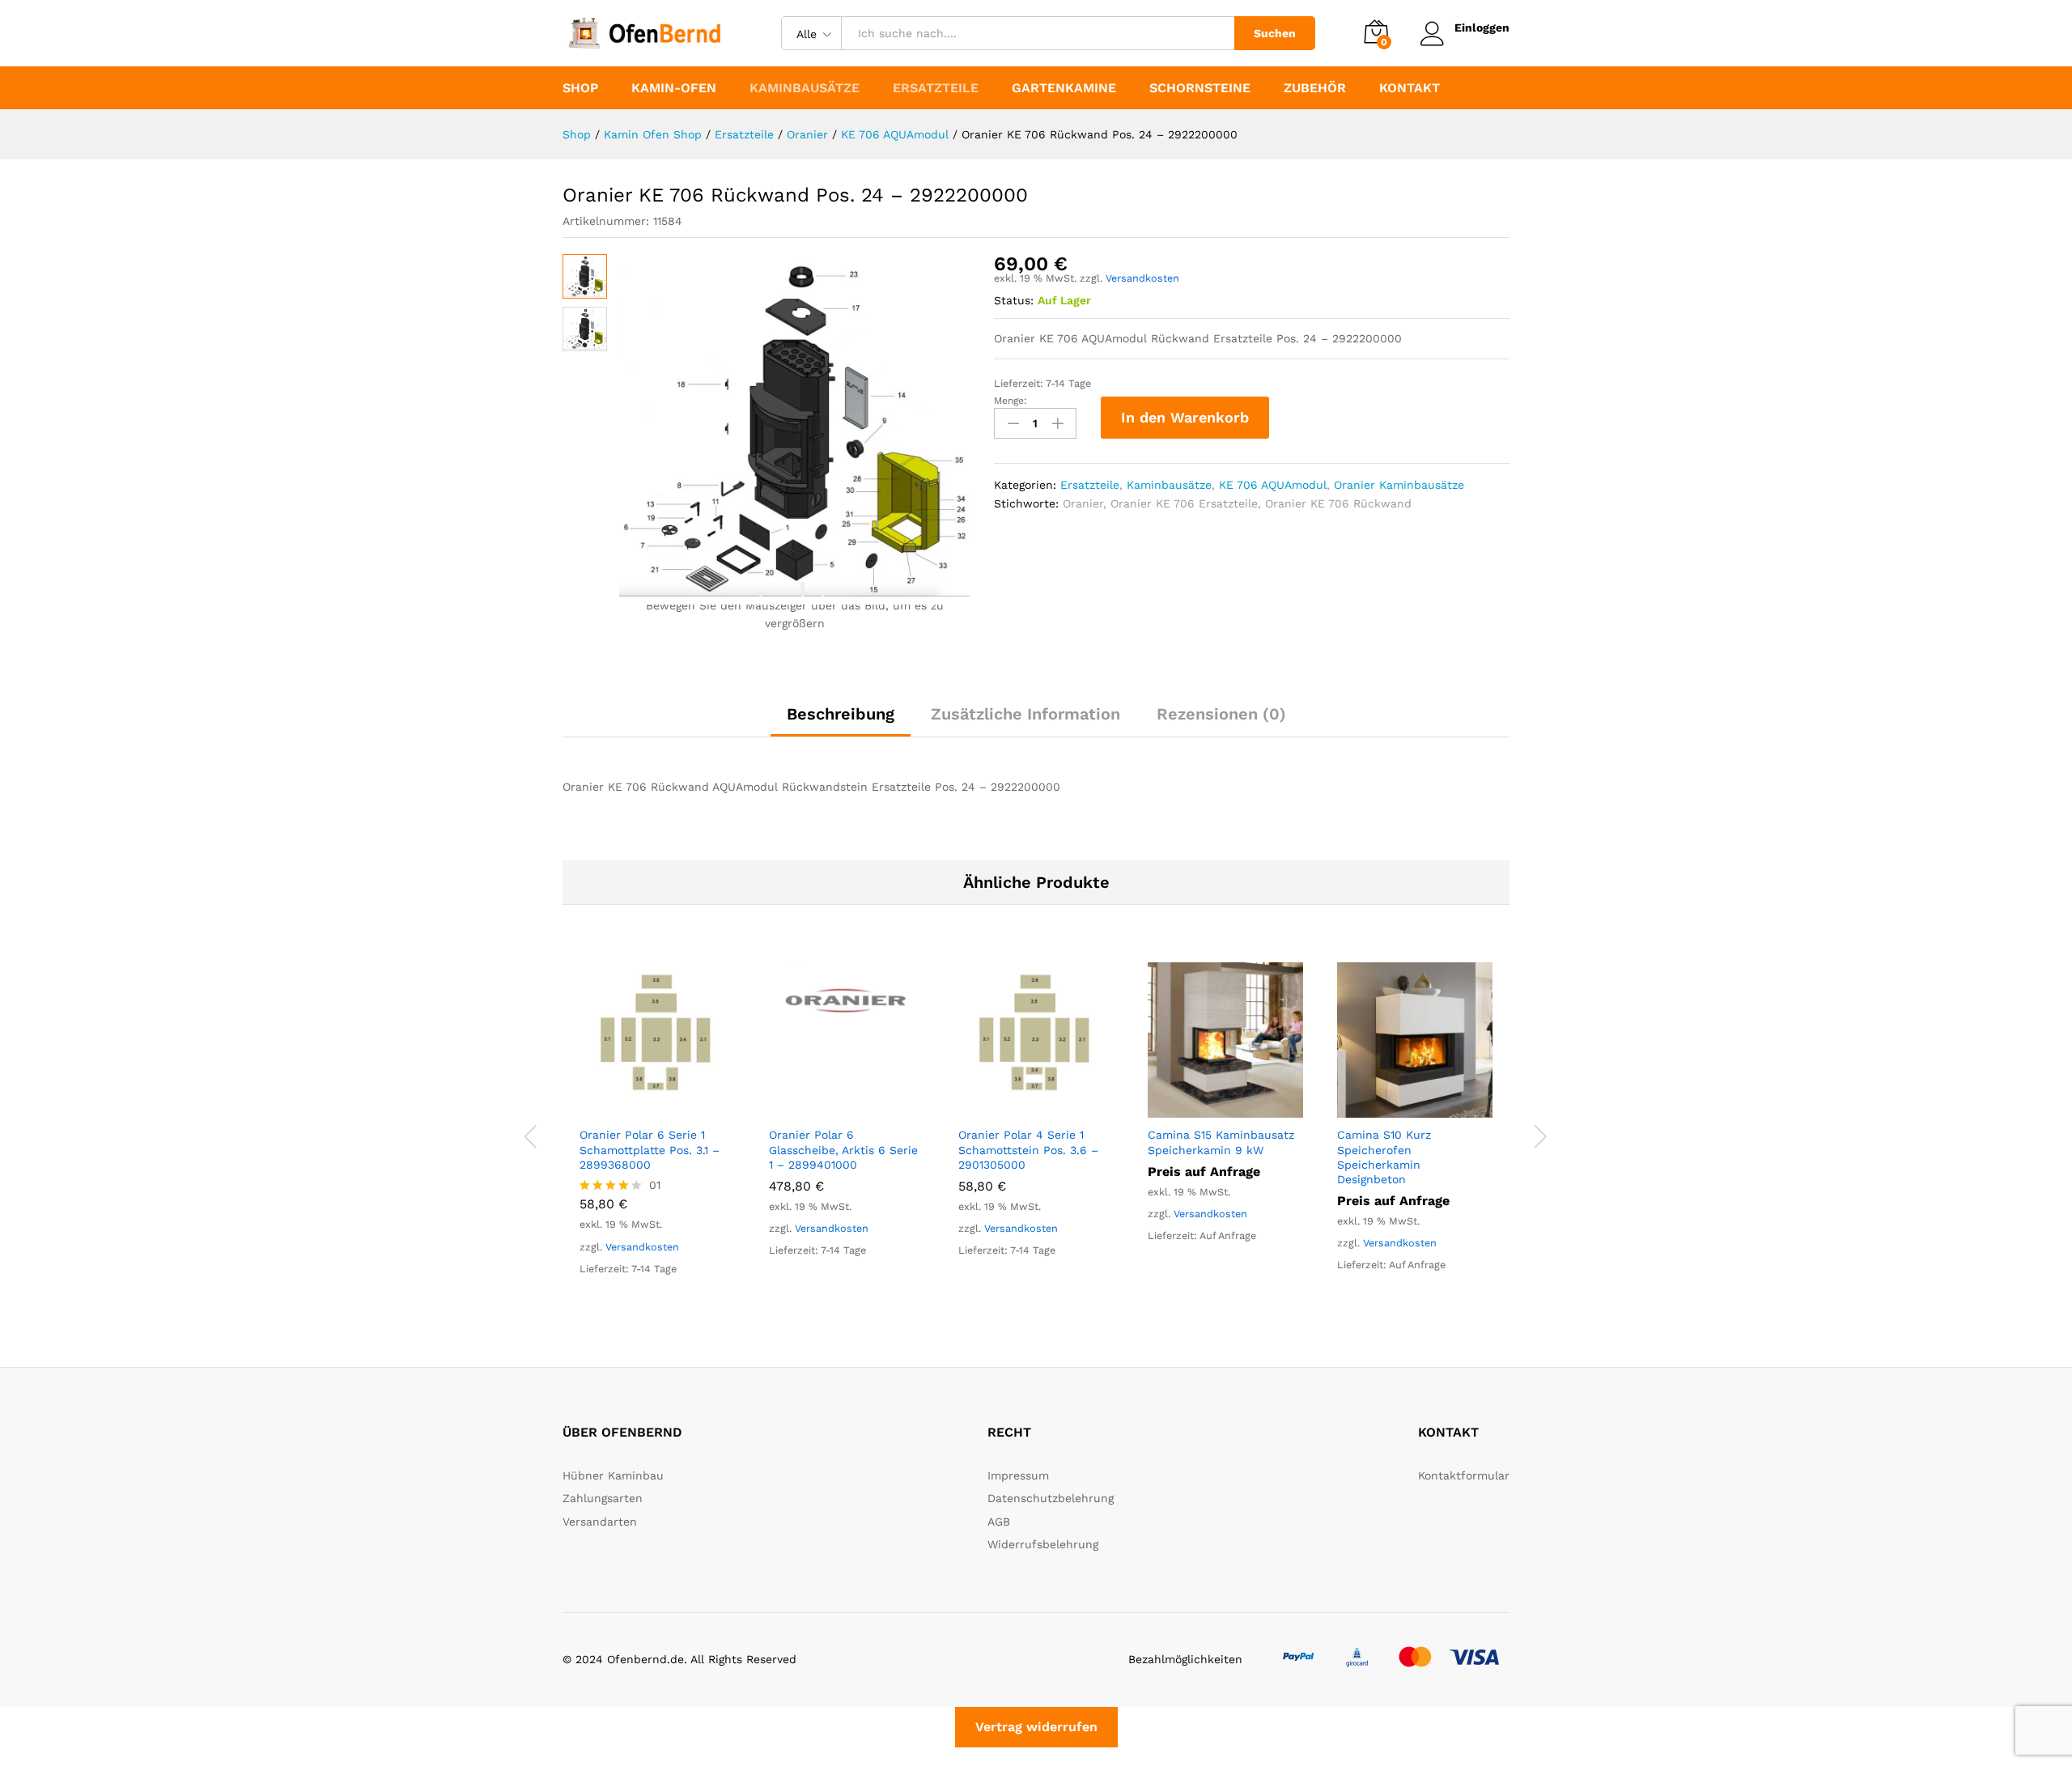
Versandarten (600, 1522)
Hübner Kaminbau (613, 1475)
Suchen (1275, 33)
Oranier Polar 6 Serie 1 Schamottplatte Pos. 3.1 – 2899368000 (650, 1149)
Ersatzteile (1090, 485)
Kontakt (1410, 88)
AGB (999, 1522)
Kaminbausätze (1169, 485)
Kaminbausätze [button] (805, 88)
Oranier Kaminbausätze (1399, 485)
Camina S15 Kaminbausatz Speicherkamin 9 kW (1221, 1142)
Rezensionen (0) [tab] (1221, 714)
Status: (1014, 300)
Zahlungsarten (603, 1498)
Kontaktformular (1464, 1475)
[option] (657, 1133)
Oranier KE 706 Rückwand (1338, 503)
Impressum (1018, 1475)
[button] (639, 1108)
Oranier (1083, 503)
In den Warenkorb (1185, 417)
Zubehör (1315, 88)
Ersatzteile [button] (936, 88)
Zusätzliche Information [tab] (1025, 714)
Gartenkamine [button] (1064, 88)
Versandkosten (1142, 278)
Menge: (1011, 401)
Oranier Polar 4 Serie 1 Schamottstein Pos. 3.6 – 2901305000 (1028, 1149)
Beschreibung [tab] (841, 714)
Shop (580, 88)
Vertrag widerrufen (1036, 1727)
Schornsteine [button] (1200, 88)
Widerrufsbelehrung (1043, 1544)
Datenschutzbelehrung (1051, 1498)
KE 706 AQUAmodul (1273, 485)
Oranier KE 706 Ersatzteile (1184, 503)
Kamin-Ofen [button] (674, 88)
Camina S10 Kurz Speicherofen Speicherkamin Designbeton (1384, 1157)
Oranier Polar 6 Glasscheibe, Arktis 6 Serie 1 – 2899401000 (843, 1149)
